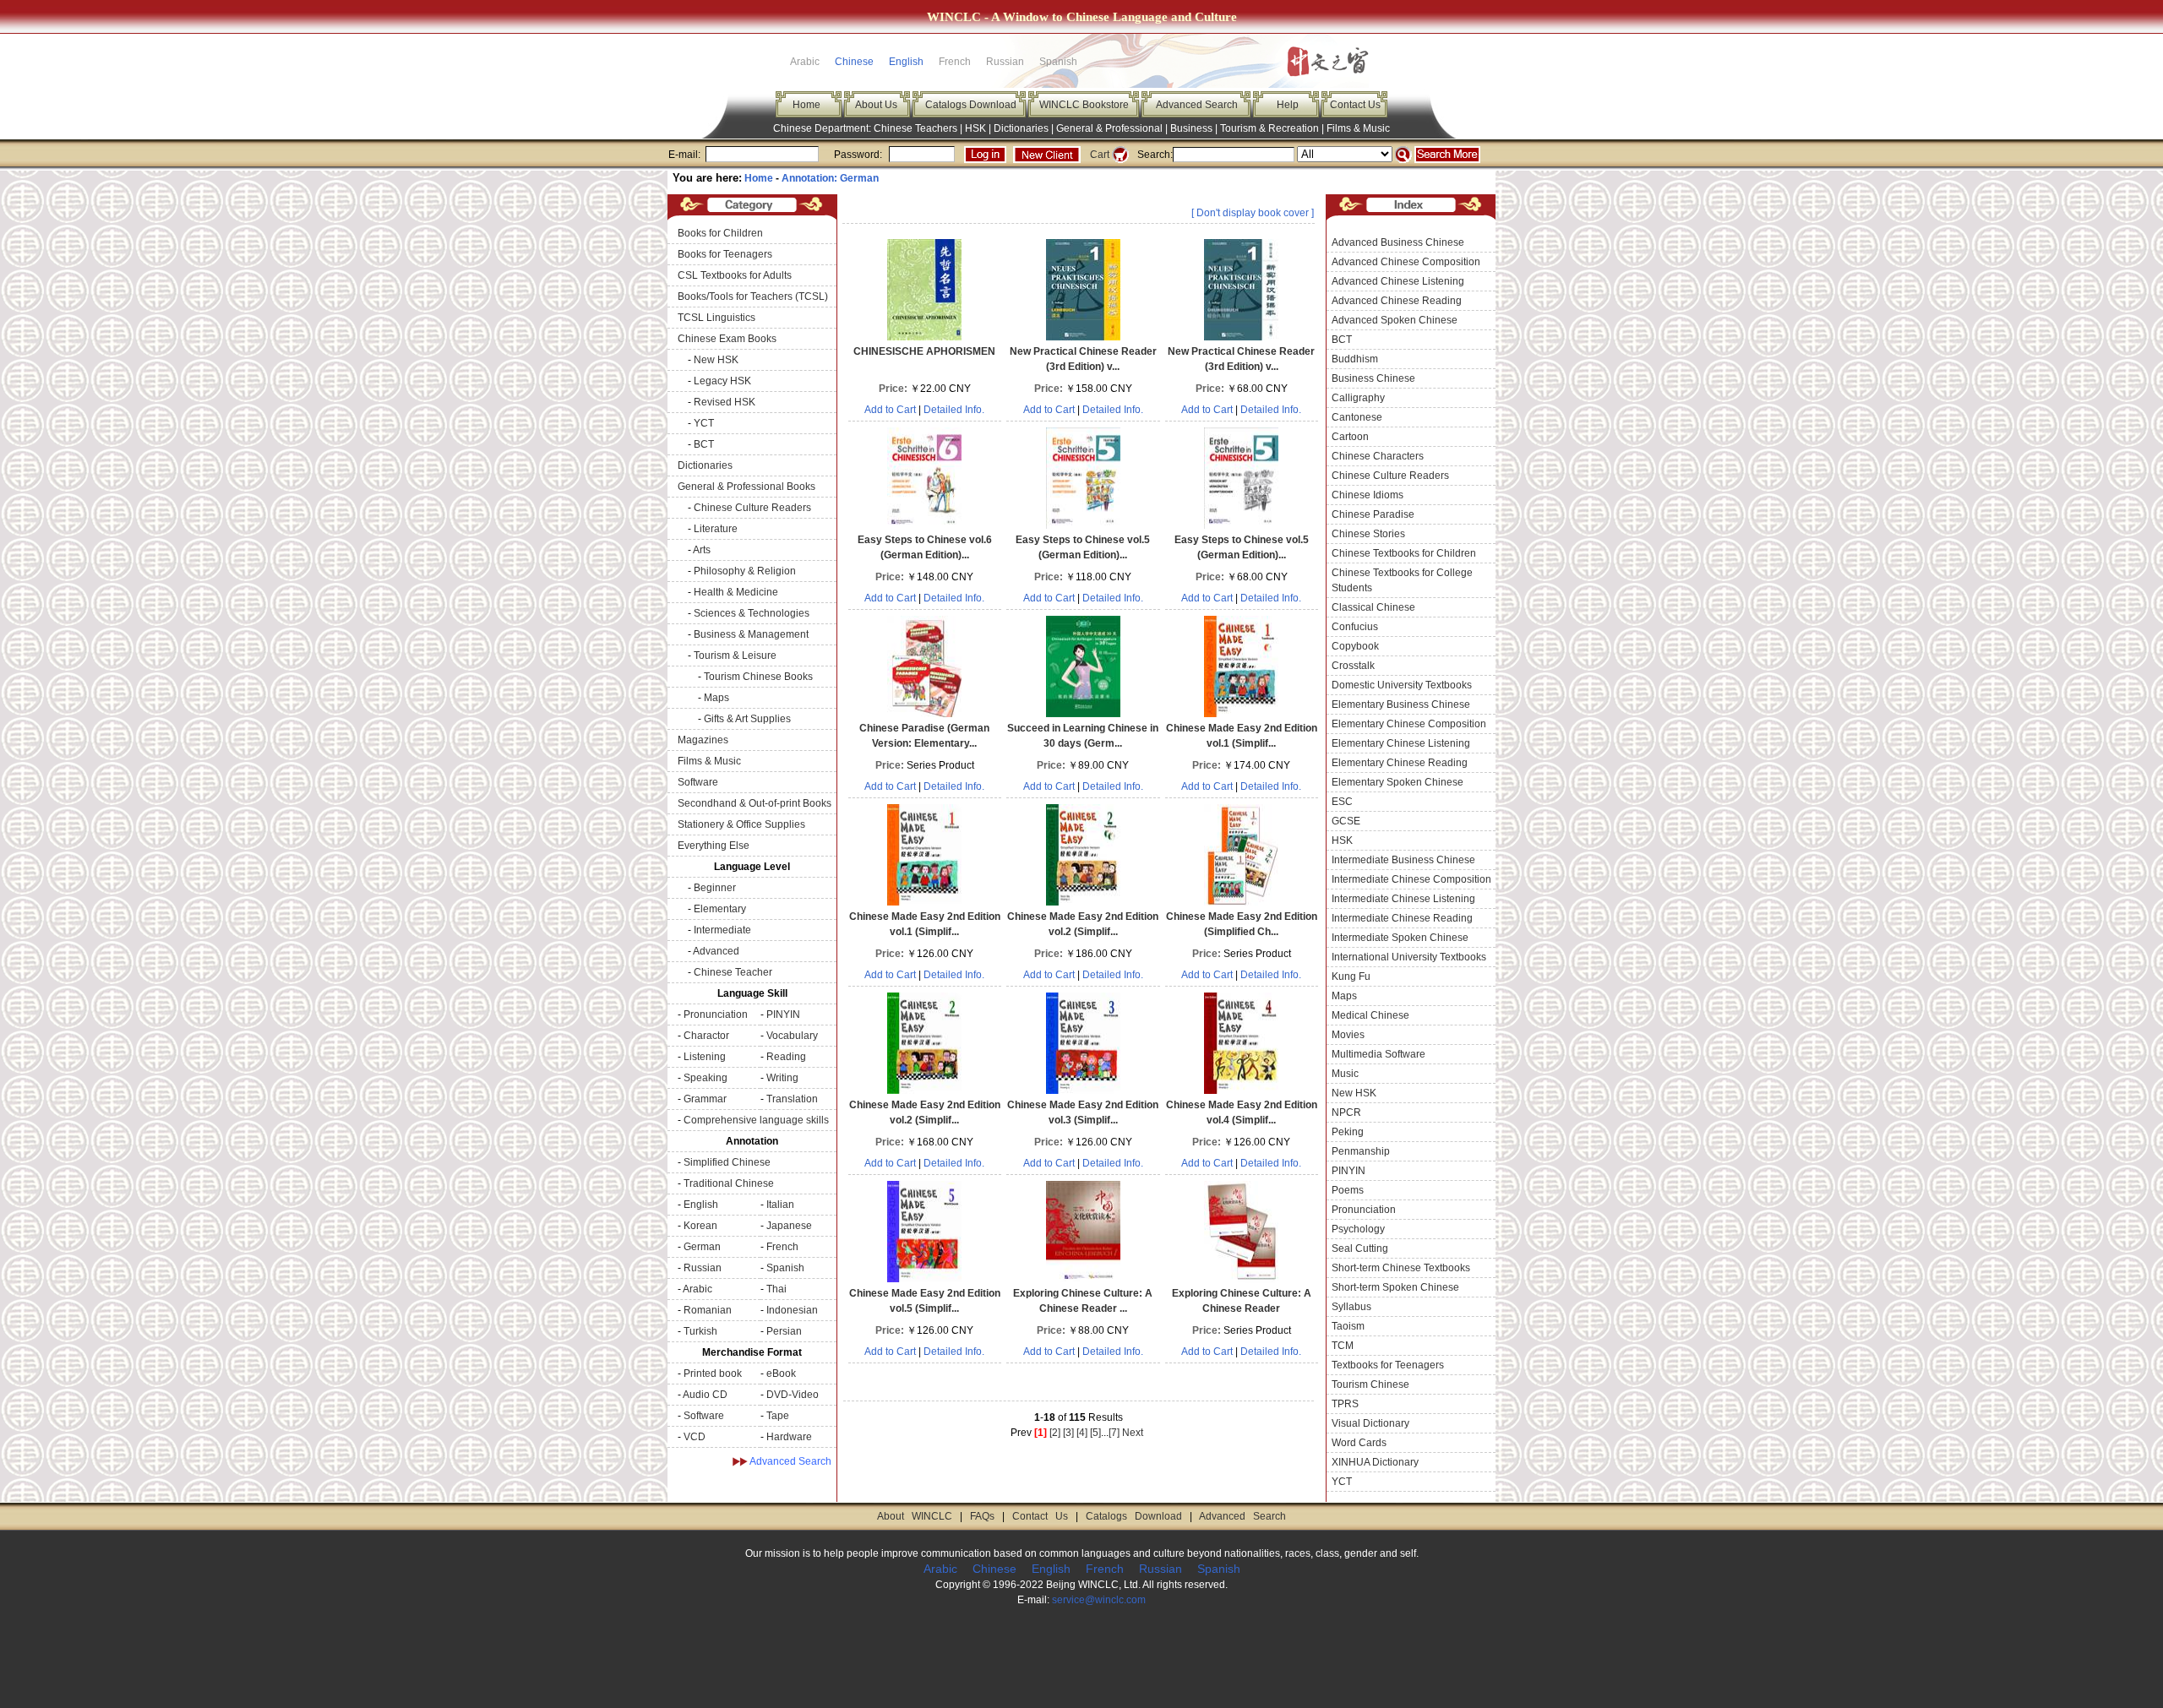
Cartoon (1350, 437)
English (906, 62)
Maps (716, 698)
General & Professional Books (746, 487)
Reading (786, 1057)
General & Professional (1109, 128)
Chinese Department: (823, 128)
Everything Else (714, 846)
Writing (782, 1078)
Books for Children (720, 233)
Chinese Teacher (733, 972)
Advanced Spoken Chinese (1395, 320)
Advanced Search (1197, 105)
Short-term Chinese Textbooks (1401, 1268)
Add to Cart (890, 410)
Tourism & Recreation (1269, 128)
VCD (695, 1437)
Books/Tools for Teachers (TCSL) (753, 296)
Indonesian (792, 1310)
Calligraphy (1358, 398)
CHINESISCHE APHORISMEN (924, 351)
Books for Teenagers (725, 254)
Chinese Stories (1368, 534)
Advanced (716, 951)
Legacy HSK (722, 381)
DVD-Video (793, 1395)
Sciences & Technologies (752, 613)
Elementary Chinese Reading (1400, 763)
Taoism (1348, 1326)
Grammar (705, 1099)
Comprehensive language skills (756, 1120)
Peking (1348, 1132)
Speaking (706, 1078)
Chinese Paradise (1373, 514)
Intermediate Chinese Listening (1403, 899)
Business (1191, 128)
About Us (876, 105)
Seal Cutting (1360, 1248)
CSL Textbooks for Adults (735, 275)
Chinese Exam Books (727, 339)
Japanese (789, 1226)
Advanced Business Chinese (1398, 242)
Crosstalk (1353, 666)
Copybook (1355, 646)
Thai (776, 1289)
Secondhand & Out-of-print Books (755, 803)
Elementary (720, 909)
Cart (1100, 155)
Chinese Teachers (915, 128)
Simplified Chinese (727, 1162)
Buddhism (1355, 359)
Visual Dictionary (1370, 1423)
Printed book (713, 1373)
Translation (792, 1099)
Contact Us (1355, 105)
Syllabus (1351, 1307)
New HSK (716, 360)
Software (698, 782)
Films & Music (1358, 128)
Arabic (697, 1289)
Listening (705, 1057)
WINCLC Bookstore (1084, 105)
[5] (1095, 1433)
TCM (1343, 1346)
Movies (1348, 1035)
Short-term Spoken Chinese (1395, 1287)
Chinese (854, 62)
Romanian (708, 1310)
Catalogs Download (971, 105)
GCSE (1346, 821)
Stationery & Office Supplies (741, 824)
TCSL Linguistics (716, 318)
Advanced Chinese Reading (1397, 301)
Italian (780, 1205)
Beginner (715, 888)
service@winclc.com (1099, 1600)
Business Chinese (1373, 378)
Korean (700, 1226)
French (782, 1247)
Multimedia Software (1378, 1054)
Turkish (700, 1331)
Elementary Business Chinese (1401, 704)
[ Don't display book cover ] (1253, 213)
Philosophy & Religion (745, 571)
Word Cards (1359, 1443)
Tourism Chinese (1370, 1384)
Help (1288, 105)
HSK (975, 128)
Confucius (1355, 627)
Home (806, 105)
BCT (704, 444)
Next (1133, 1433)
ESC (1342, 802)
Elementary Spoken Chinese (1398, 782)
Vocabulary (792, 1036)
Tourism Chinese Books (758, 677)
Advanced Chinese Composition (1406, 262)
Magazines (703, 740)
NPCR (1346, 1112)
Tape (778, 1416)
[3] (1068, 1433)
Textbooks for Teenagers (1388, 1365)
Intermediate (722, 930)
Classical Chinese (1373, 607)
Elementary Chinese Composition (1409, 724)
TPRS (1345, 1404)
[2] (1055, 1433)
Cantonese (1357, 417)
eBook (781, 1373)
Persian (784, 1331)
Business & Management (751, 634)
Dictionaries (1021, 128)
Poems (1348, 1190)
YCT (704, 423)
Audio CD (705, 1395)
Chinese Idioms (1368, 495)
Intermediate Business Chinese (1403, 860)
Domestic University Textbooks (1402, 685)
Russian (703, 1268)
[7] (1114, 1433)
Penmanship (1361, 1151)
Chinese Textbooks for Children (1404, 553)
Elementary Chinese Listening (1401, 743)
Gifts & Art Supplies (747, 719)
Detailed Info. (954, 410)
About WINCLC (915, 1516)
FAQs (982, 1516)
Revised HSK (725, 402)
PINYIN (783, 1014)
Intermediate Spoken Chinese (1400, 938)
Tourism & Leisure (735, 655)
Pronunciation (716, 1014)
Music (1345, 1074)
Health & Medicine (736, 592)
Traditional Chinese (729, 1183)
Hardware (789, 1437)
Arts (702, 550)
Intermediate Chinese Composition (1411, 879)
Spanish (785, 1268)
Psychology (1358, 1229)
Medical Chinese (1370, 1015)
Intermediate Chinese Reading (1402, 918)
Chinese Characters (1378, 456)
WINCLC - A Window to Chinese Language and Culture (1082, 17)
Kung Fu (1351, 976)
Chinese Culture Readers (752, 508)
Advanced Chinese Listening (1398, 281)
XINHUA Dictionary (1375, 1462)
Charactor (706, 1036)
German (702, 1247)
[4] (1082, 1433)
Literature (716, 529)
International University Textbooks (1409, 957)
